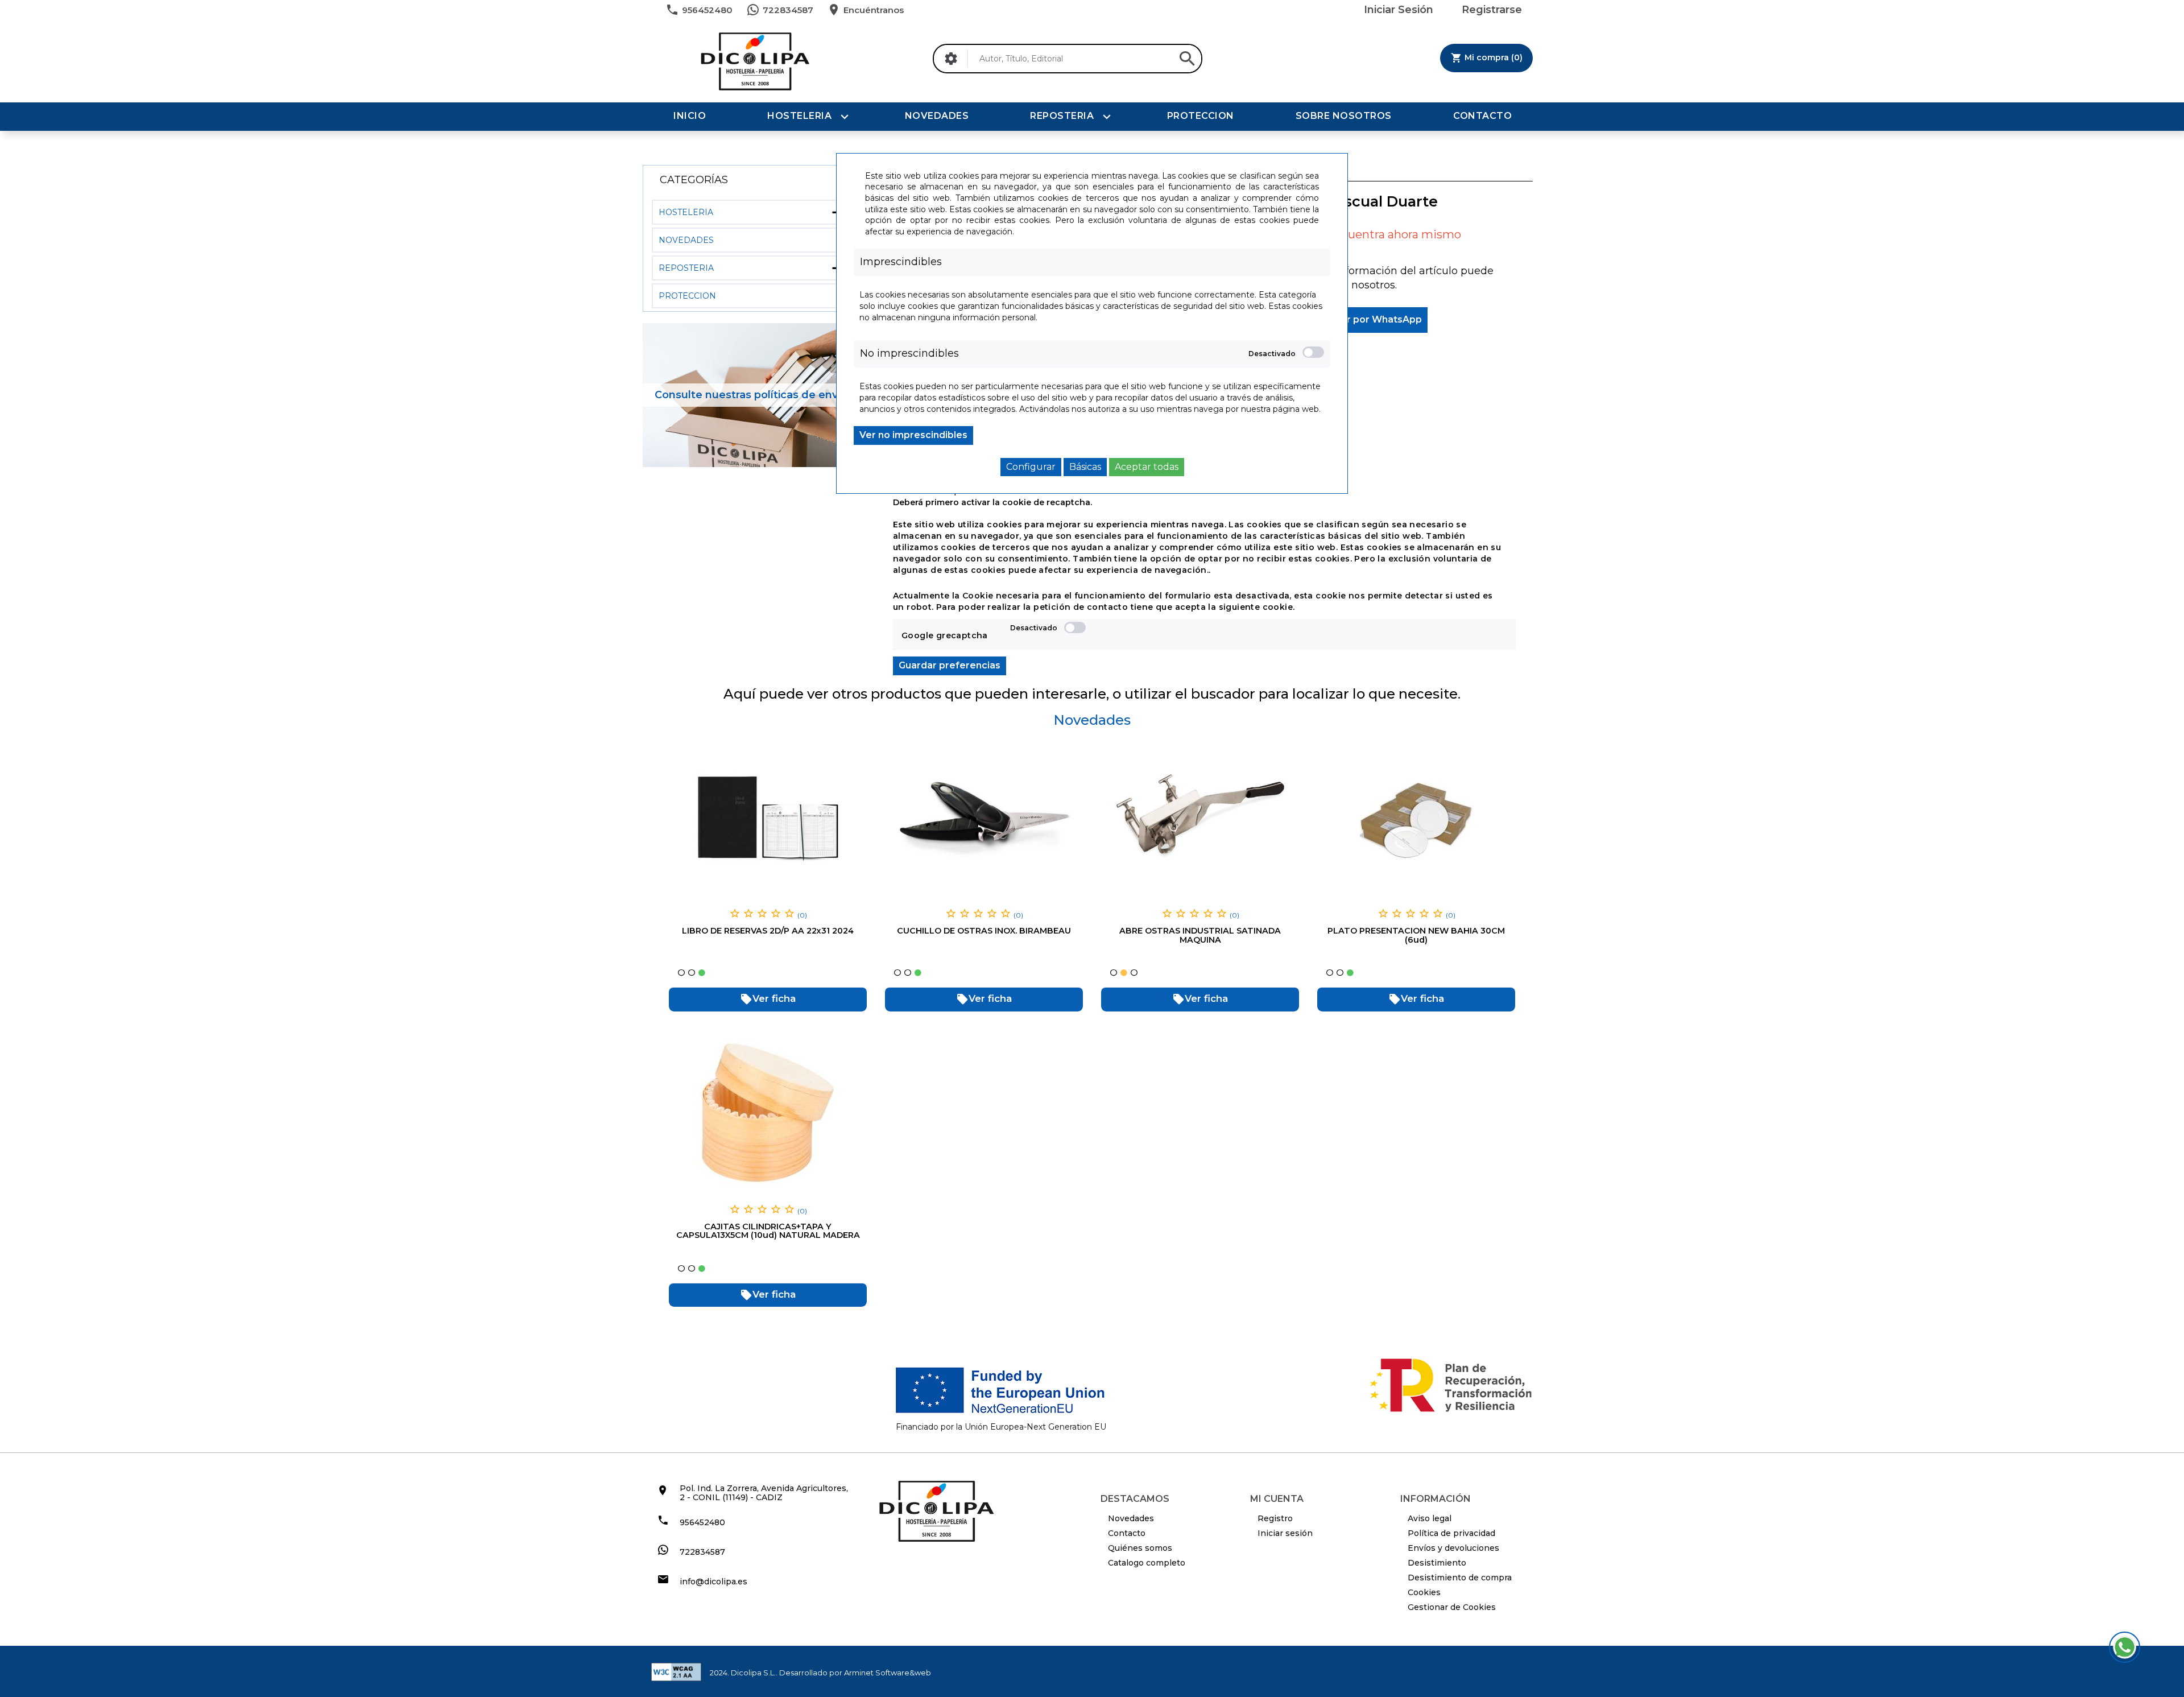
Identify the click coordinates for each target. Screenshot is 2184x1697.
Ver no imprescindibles (913, 435)
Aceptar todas (1147, 467)
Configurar (1031, 467)
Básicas (1085, 467)
